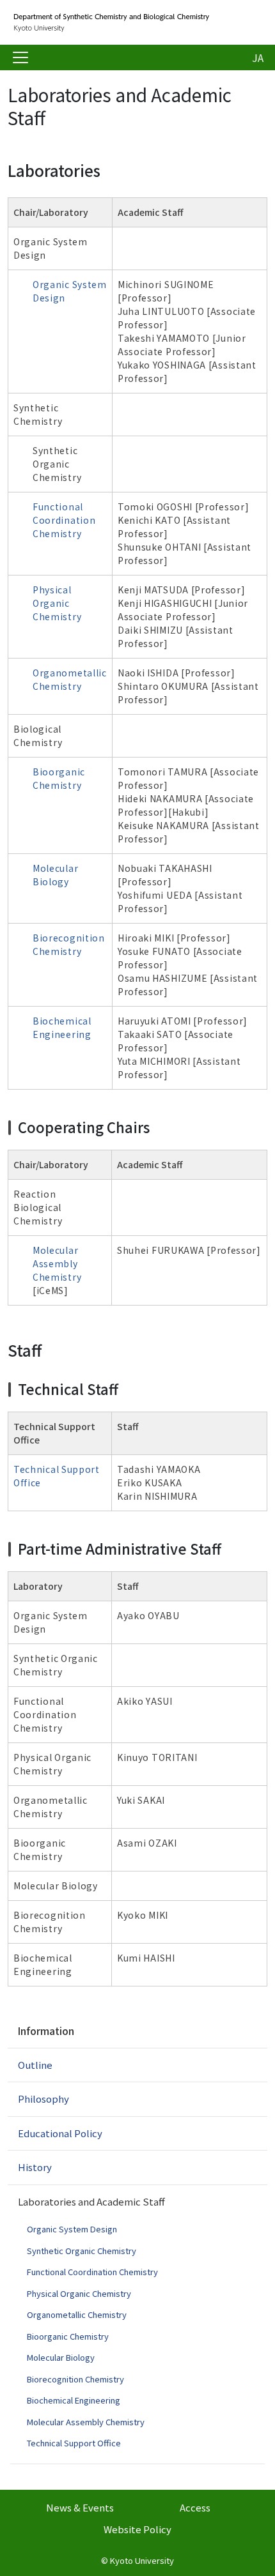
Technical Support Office (74, 2443)
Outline (35, 2065)
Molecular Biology (55, 875)
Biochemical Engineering (62, 1027)
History (35, 2167)
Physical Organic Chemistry (57, 603)
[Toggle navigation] (20, 57)
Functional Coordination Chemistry (64, 520)
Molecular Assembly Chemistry (57, 1263)
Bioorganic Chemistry (59, 778)
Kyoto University (142, 2560)
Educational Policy (60, 2133)
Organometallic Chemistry (70, 679)
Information (46, 2031)
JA (258, 57)
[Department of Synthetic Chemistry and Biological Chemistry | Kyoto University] (110, 22)
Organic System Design (72, 2229)
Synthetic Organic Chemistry (82, 2251)
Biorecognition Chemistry (69, 944)
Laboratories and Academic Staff (91, 2201)
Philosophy (43, 2099)
